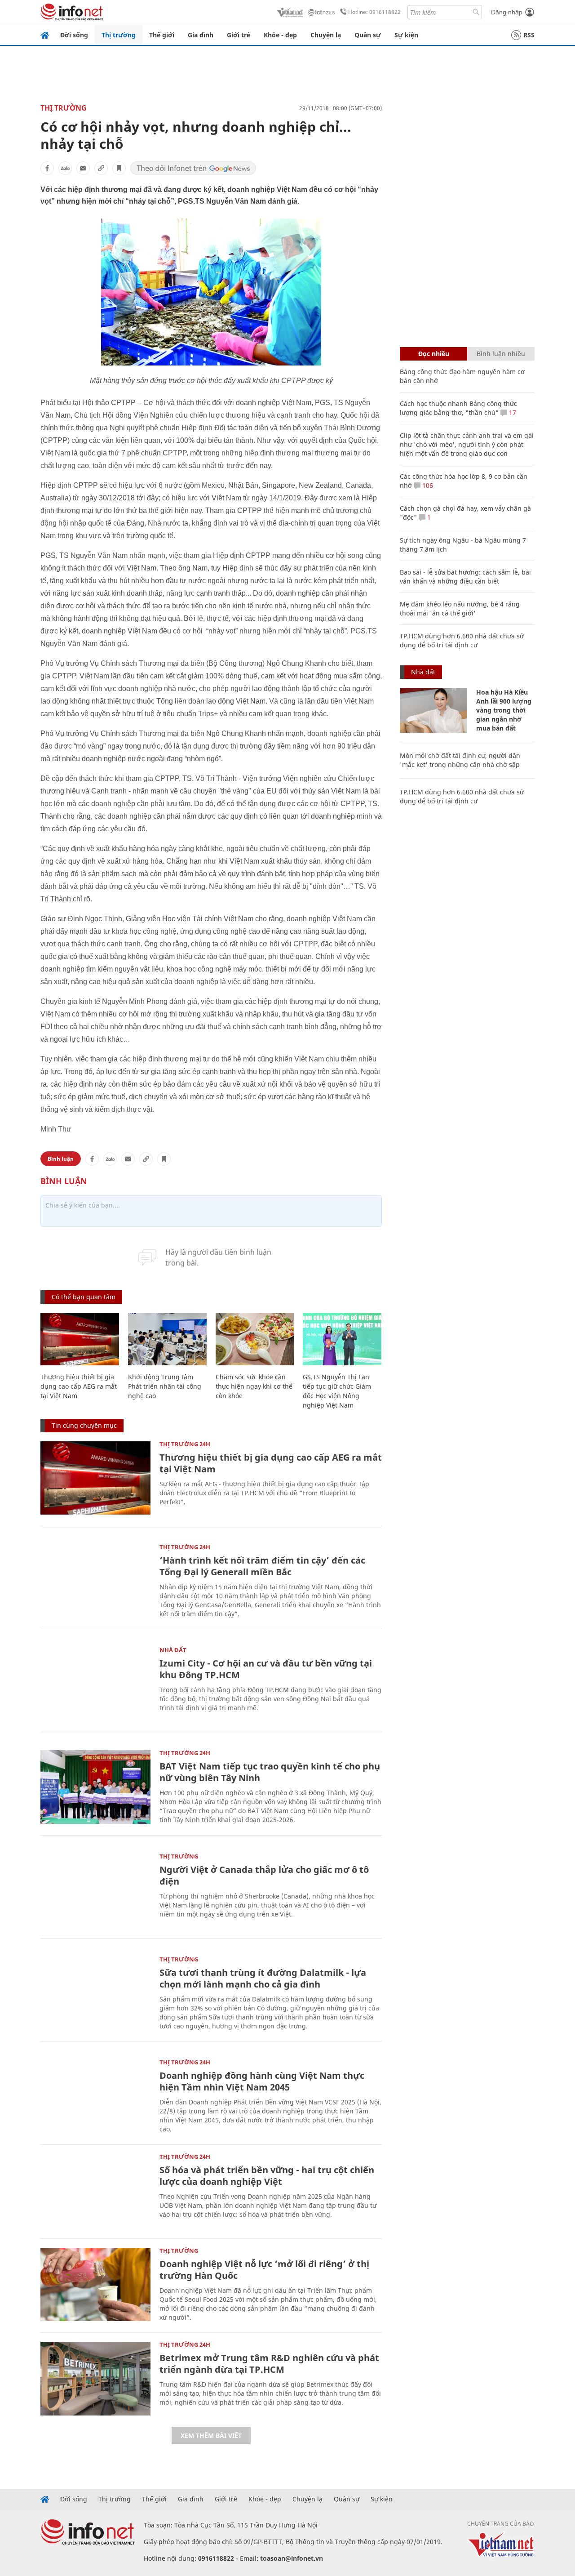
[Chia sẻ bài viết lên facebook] (47, 168)
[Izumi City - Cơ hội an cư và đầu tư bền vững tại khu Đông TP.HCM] (95, 1684)
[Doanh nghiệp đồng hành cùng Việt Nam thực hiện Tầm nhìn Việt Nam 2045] (95, 2096)
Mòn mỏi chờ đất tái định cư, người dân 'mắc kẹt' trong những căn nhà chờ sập (460, 760)
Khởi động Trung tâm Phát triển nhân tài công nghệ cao (165, 1386)
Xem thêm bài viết (211, 2436)
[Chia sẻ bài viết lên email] (83, 168)
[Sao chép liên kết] (101, 168)
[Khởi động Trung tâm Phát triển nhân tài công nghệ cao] (167, 1339)
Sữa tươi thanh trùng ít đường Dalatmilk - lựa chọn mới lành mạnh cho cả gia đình (263, 1978)
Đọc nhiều (434, 354)
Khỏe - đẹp (280, 35)
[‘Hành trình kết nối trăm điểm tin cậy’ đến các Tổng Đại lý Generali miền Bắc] (95, 1581)
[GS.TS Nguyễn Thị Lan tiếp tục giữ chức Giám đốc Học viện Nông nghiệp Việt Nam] (342, 1339)
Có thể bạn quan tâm (84, 1297)
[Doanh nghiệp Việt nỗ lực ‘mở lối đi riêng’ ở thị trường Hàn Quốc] (95, 2284)
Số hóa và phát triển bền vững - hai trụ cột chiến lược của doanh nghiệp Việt (267, 2176)
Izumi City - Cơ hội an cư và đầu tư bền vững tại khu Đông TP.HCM (266, 1669)
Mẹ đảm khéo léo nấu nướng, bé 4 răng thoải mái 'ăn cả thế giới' (460, 608)
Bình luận (61, 1159)
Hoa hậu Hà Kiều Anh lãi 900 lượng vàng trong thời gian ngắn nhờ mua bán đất (504, 710)
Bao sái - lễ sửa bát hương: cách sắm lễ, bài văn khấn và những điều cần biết (465, 577)
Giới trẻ (239, 35)
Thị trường (119, 35)
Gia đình (201, 35)
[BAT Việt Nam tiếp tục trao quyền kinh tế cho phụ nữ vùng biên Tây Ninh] (95, 1787)
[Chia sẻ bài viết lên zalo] (65, 168)
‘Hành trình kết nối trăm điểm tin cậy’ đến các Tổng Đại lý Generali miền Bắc (262, 1566)
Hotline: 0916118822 (374, 12)
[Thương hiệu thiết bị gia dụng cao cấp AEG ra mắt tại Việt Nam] (80, 1339)
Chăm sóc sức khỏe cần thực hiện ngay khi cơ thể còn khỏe (254, 1386)
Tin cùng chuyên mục (84, 1425)
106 (427, 485)
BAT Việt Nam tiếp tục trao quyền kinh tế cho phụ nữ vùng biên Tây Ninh (270, 1772)
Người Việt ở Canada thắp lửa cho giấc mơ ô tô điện (264, 1875)
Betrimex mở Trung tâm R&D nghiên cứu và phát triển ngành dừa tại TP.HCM (269, 2364)
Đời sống (74, 35)
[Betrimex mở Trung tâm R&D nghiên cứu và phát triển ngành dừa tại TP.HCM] (95, 2378)
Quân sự (368, 35)
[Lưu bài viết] (119, 168)
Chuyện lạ (326, 35)
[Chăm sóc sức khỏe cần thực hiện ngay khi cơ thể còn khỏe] (255, 1339)
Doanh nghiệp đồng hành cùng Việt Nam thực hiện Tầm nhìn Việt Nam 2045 (262, 2081)
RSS (529, 35)
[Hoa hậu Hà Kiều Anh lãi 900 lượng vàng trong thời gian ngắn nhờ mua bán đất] (433, 710)
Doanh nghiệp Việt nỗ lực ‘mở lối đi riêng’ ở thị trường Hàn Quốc (264, 2270)
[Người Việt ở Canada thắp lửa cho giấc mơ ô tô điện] (95, 1890)
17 (512, 412)
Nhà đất (173, 1650)
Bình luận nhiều (501, 354)
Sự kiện (406, 35)
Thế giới (162, 35)
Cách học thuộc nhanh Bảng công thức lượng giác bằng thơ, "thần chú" (458, 408)
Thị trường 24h (185, 1444)
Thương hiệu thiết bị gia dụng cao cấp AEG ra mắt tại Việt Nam (79, 1386)
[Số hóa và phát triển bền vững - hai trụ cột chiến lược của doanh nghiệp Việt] (95, 2190)
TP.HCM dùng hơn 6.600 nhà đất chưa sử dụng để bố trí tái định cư (462, 640)
